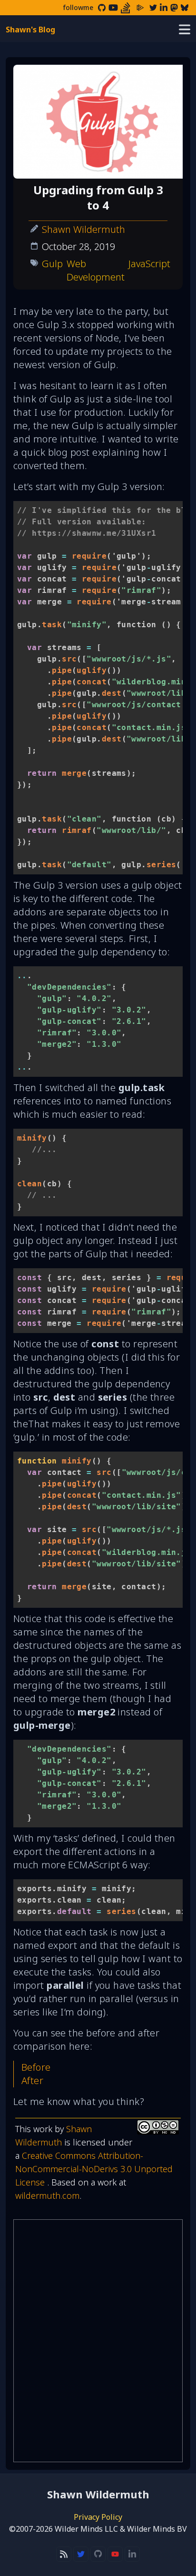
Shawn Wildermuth (83, 229)
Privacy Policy (98, 2517)
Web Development (96, 270)
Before (36, 2067)
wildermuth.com (47, 2195)
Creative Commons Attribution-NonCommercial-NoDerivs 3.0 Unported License (94, 2169)
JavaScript (149, 264)
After (32, 2080)
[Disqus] (98, 2341)
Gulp (52, 264)
